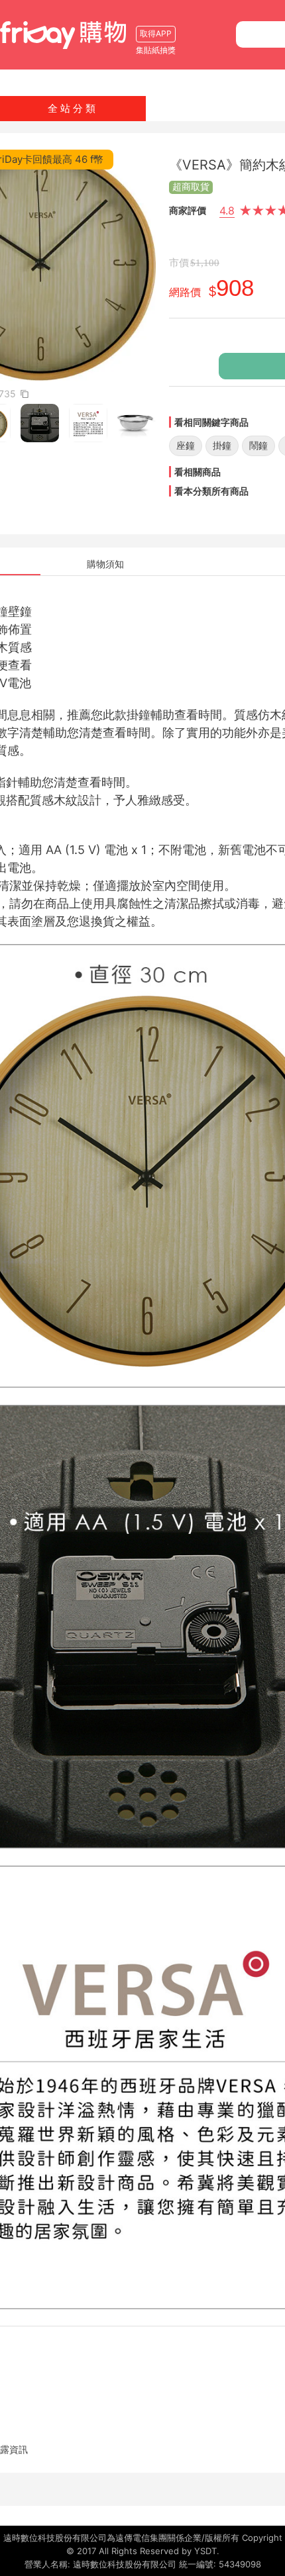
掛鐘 (222, 445)
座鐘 (186, 445)
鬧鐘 (258, 445)
